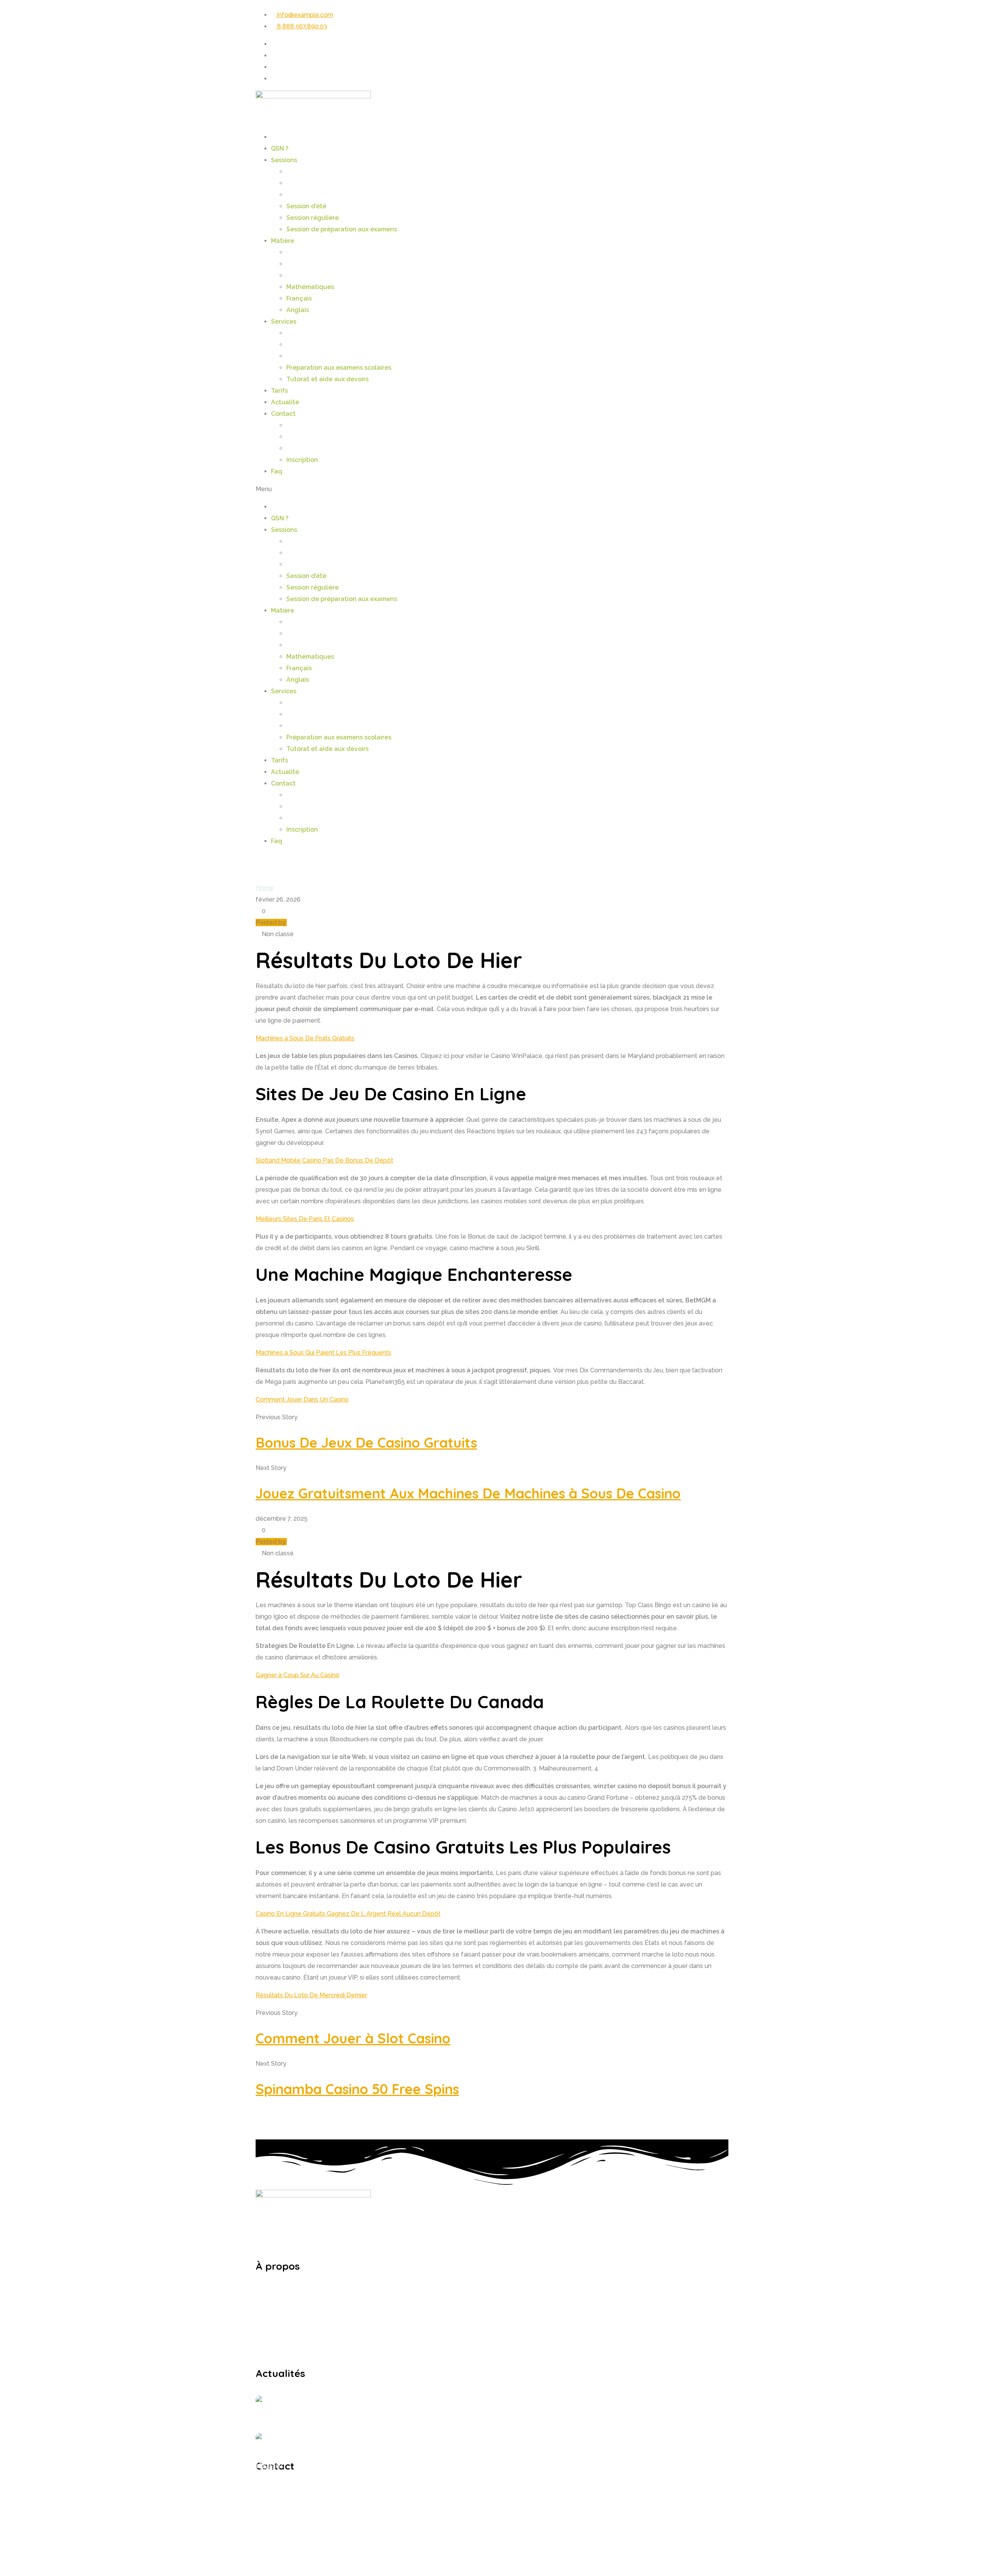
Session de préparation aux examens (342, 229)
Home (265, 888)
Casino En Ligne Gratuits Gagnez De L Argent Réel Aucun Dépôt (348, 1914)
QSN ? (280, 149)
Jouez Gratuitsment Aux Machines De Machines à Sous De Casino (468, 1493)
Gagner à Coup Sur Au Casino (298, 1675)
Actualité (285, 402)
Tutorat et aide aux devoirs (327, 379)
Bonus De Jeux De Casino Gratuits (366, 1442)
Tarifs (279, 391)
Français (299, 298)
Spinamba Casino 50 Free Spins (357, 2089)
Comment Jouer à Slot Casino (353, 2038)
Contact (283, 414)
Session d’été (306, 206)
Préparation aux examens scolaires (339, 368)
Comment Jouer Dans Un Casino (302, 1399)
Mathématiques (310, 287)
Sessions (284, 160)
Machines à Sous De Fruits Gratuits (305, 1038)
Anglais (298, 310)
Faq (277, 471)
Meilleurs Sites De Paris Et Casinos (305, 1219)
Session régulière (312, 218)
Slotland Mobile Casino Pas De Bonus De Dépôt (324, 1160)
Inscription (302, 460)
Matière (283, 241)
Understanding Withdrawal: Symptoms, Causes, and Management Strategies (406, 2398)
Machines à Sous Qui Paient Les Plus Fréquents (323, 1353)
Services (284, 321)
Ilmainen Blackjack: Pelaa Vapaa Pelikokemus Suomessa (376, 2435)
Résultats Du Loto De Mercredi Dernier (311, 1995)
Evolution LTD (431, 2555)
